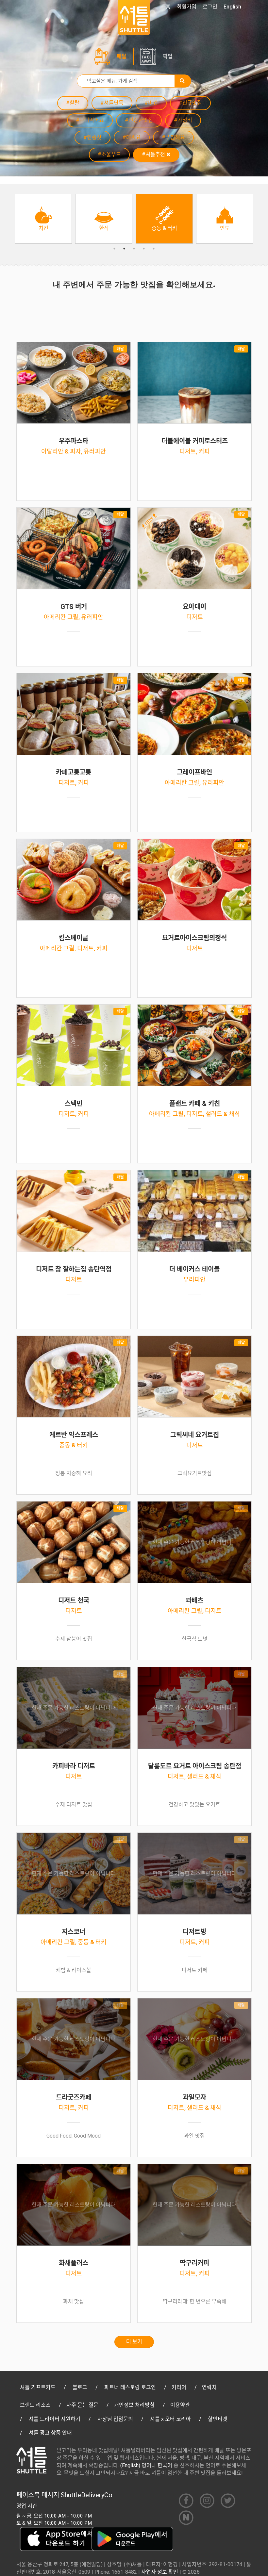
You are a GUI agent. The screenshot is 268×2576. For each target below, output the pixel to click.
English (232, 7)
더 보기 (134, 2342)
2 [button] (124, 249)
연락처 (209, 2387)
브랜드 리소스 (35, 2405)
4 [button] (144, 249)
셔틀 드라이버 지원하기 (55, 2419)
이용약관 (180, 2405)
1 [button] (114, 249)
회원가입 (187, 7)
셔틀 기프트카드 (38, 2387)
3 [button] (134, 249)
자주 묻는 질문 (82, 2405)
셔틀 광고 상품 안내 (50, 2433)
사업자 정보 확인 (160, 2572)
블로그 (80, 2387)
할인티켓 (218, 2419)
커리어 (179, 2387)
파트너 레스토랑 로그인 (130, 2387)
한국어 (165, 2465)
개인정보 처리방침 (134, 2405)
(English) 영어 (136, 2465)
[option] (43, 219)
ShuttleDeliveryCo (87, 2495)
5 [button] (154, 249)
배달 (122, 56)
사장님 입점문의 (115, 2419)
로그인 (210, 7)
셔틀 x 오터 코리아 (170, 2419)
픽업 (168, 56)
